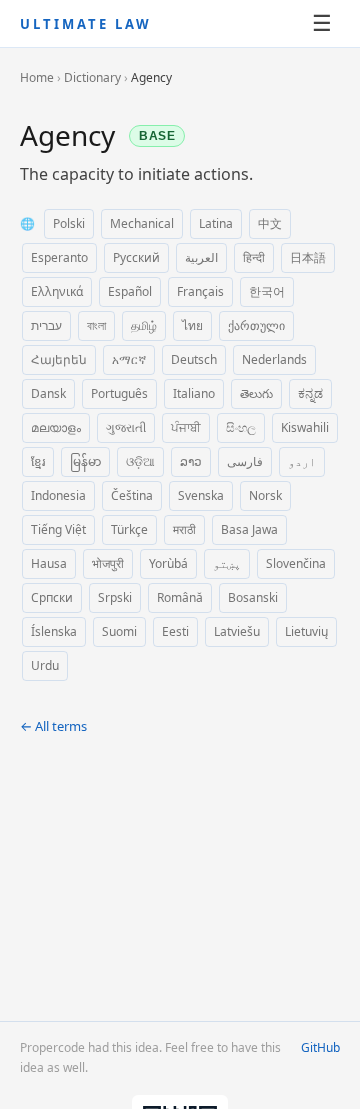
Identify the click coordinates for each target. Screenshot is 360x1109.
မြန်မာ (85, 461)
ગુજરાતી (126, 427)
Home (37, 77)
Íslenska (54, 631)
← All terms (53, 726)
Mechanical (142, 223)
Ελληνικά (57, 291)
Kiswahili (305, 427)
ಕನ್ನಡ (310, 393)
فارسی (245, 461)
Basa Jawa (249, 529)
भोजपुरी (108, 563)
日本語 (308, 257)
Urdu (45, 665)
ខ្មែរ (38, 461)
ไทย (192, 325)
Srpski (115, 597)
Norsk (265, 495)
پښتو (227, 563)
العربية (201, 257)
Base (157, 136)
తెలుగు (256, 393)
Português (119, 393)
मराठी (184, 529)
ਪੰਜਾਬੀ (186, 427)
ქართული (256, 325)
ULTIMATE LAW (86, 24)
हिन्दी (254, 257)
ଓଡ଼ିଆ (140, 461)
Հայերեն (59, 359)
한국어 (267, 291)
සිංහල (241, 427)
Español (130, 291)
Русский (136, 257)
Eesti (175, 631)
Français (200, 291)
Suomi (119, 631)
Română (180, 597)
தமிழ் (144, 325)
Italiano (194, 393)
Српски (52, 597)
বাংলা (96, 325)
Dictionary (92, 77)
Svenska (201, 495)
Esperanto (59, 257)
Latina (216, 223)
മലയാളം (56, 427)
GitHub (320, 1047)
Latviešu (237, 631)
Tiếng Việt (58, 529)
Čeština (132, 495)
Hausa (49, 563)
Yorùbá (168, 563)
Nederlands (274, 359)
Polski (69, 223)
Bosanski (253, 597)
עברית (46, 325)
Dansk (48, 393)
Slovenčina (296, 563)
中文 (270, 223)
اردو (302, 461)
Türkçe (129, 529)
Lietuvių (306, 631)
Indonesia (58, 495)
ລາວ (191, 461)
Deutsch (194, 359)
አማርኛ (129, 359)
